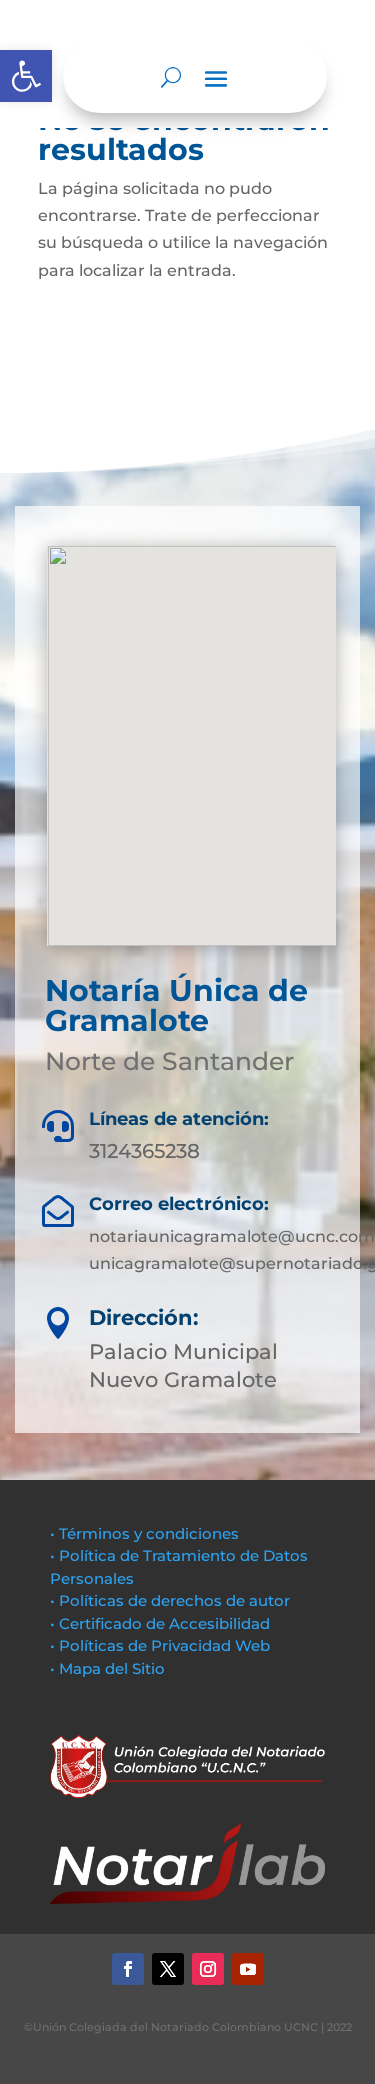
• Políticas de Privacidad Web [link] (160, 1645)
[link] (26, 76)
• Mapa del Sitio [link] (109, 1668)
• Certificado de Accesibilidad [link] (160, 1623)
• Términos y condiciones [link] (144, 1533)
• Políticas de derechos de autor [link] (170, 1600)
